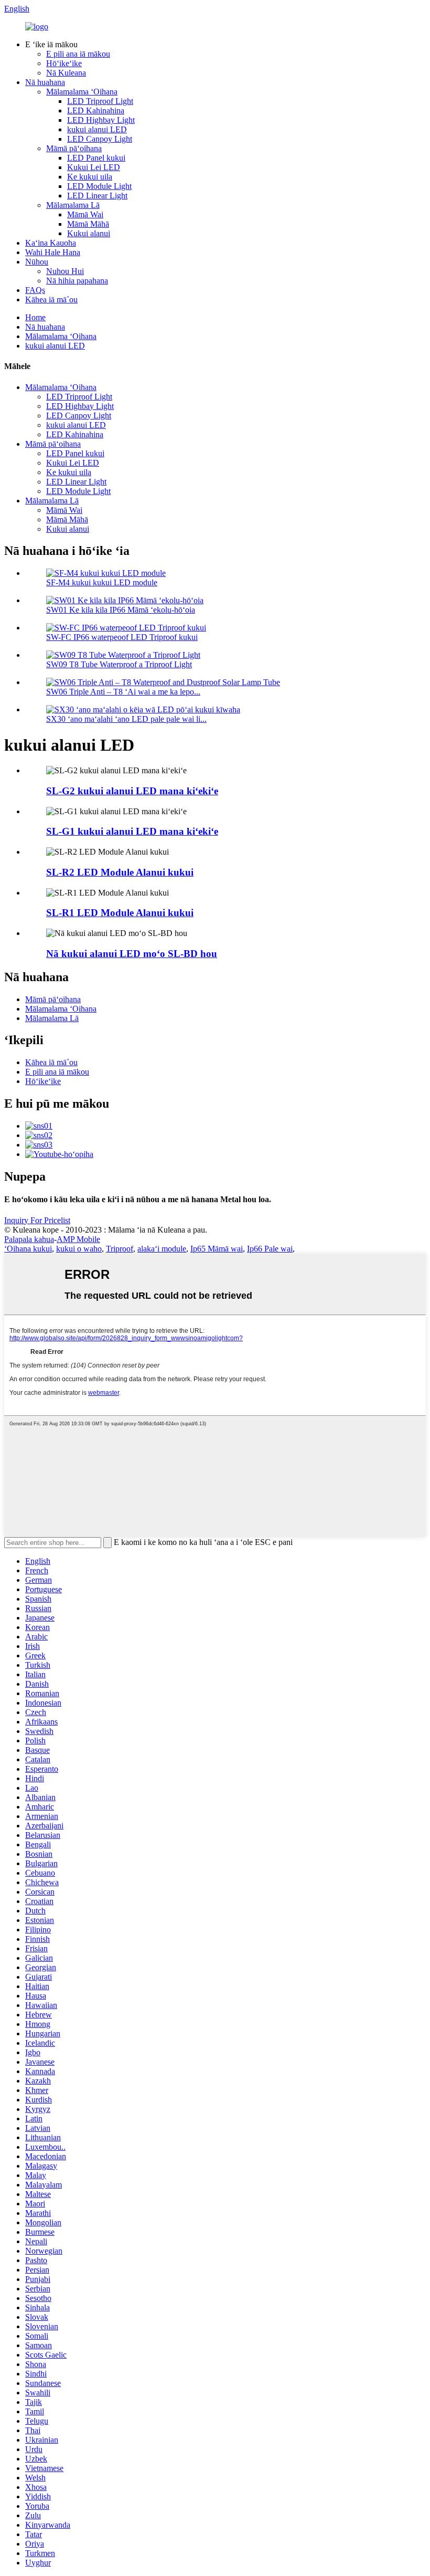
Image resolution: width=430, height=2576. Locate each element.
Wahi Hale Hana (53, 252)
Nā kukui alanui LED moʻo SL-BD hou (132, 954)
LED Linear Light (97, 196)
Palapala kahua (29, 1239)
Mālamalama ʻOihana (82, 92)
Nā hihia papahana (77, 281)
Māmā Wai (85, 214)
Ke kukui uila (90, 177)
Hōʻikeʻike (64, 63)
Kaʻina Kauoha (51, 243)
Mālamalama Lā (73, 205)
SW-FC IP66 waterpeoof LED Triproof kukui (122, 637)
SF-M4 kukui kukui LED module (102, 582)
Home (35, 317)
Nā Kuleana (66, 73)
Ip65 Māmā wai (217, 1249)
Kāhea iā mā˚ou (51, 299)
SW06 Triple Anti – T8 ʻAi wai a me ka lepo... (123, 692)
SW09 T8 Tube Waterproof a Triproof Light (119, 664)
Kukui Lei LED (94, 167)
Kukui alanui (89, 233)
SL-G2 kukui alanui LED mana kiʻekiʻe (132, 791)
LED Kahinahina (96, 111)
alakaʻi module (162, 1249)
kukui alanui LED (97, 129)
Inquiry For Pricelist (37, 1220)
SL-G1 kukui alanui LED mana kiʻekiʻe (132, 831)
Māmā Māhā (88, 224)
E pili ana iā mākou (78, 54)
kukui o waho (79, 1249)
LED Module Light (99, 186)
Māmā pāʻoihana (74, 148)
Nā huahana (45, 82)
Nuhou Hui (65, 271)
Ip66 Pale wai (270, 1249)
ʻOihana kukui (28, 1249)
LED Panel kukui (96, 158)
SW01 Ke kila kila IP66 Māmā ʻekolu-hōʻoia (121, 610)
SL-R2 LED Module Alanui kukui (120, 872)
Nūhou (37, 262)
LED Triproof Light (100, 101)
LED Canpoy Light (100, 139)
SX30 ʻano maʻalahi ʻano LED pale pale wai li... (126, 719)
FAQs (35, 290)
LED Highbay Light (101, 120)
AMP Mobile (78, 1239)
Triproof (120, 1249)
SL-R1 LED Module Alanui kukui (120, 913)
